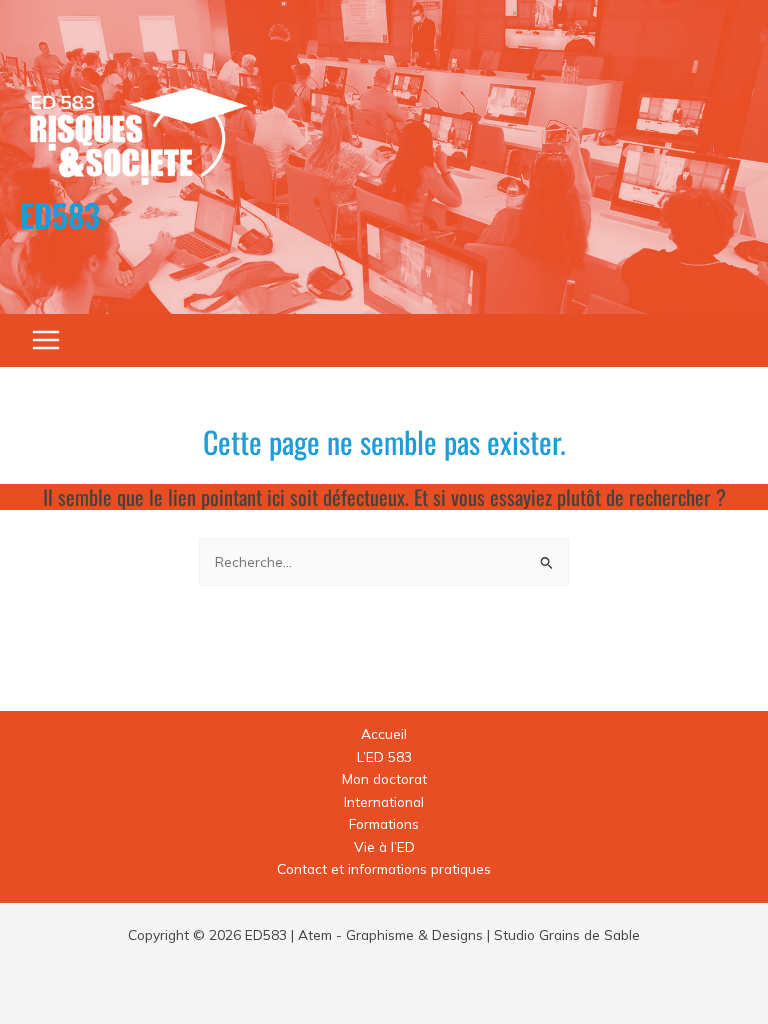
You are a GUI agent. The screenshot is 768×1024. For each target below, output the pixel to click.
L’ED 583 (384, 756)
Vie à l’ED (384, 846)
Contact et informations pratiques (384, 868)
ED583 (60, 214)
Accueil (384, 733)
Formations (384, 823)
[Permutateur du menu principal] (46, 340)
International (384, 801)
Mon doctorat (384, 778)
